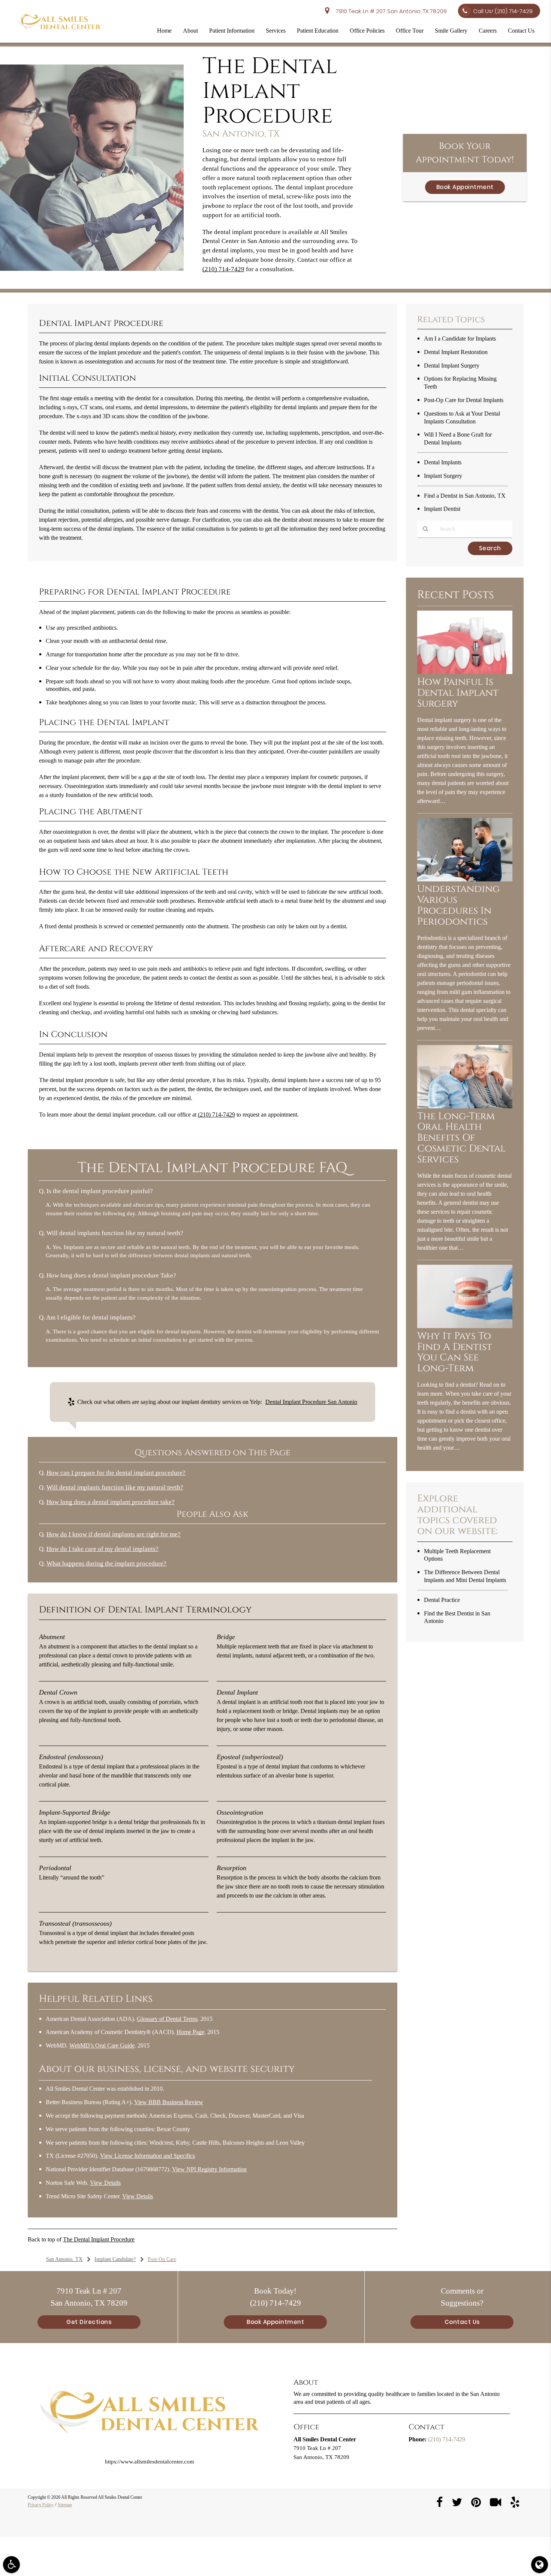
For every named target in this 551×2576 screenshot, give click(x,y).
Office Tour (410, 31)
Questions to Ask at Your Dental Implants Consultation (462, 417)
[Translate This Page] (540, 2565)
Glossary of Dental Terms (167, 2019)
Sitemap (65, 2505)
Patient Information (232, 31)
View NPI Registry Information (209, 2169)
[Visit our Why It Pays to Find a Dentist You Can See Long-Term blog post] (465, 1326)
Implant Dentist (442, 509)
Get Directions (89, 2322)
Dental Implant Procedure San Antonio (311, 1402)
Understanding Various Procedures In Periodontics (458, 905)
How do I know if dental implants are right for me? (114, 1534)
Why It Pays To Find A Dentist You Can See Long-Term (455, 1353)
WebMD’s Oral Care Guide (102, 2045)
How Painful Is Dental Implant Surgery (458, 693)
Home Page (190, 2032)
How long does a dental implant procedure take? (111, 1502)
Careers (488, 31)
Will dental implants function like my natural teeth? (115, 1487)
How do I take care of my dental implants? (103, 1549)
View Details (105, 2183)
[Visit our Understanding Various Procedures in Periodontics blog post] (465, 880)
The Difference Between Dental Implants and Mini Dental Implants (465, 1576)
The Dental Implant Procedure (99, 2239)
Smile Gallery (451, 31)
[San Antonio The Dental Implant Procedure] (92, 269)
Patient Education (318, 31)
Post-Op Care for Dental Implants (464, 400)
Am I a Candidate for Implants (460, 339)
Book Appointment (465, 187)
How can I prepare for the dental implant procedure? (116, 1473)
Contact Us (521, 31)
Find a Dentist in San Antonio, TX (465, 496)
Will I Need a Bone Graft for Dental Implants (458, 438)
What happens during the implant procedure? (106, 1563)
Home (164, 31)
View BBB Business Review (169, 2102)
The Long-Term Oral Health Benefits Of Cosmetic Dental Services (461, 1138)
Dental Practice (442, 1600)
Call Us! (503, 11)
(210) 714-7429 (223, 269)
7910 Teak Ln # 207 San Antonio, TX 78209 (390, 11)
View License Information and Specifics (147, 2156)
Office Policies (367, 31)
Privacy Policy (41, 2505)
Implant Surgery (443, 476)
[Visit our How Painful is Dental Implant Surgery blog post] (465, 672)
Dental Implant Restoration (456, 352)
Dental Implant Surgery (452, 366)
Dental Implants (443, 462)
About (190, 31)
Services (276, 31)
